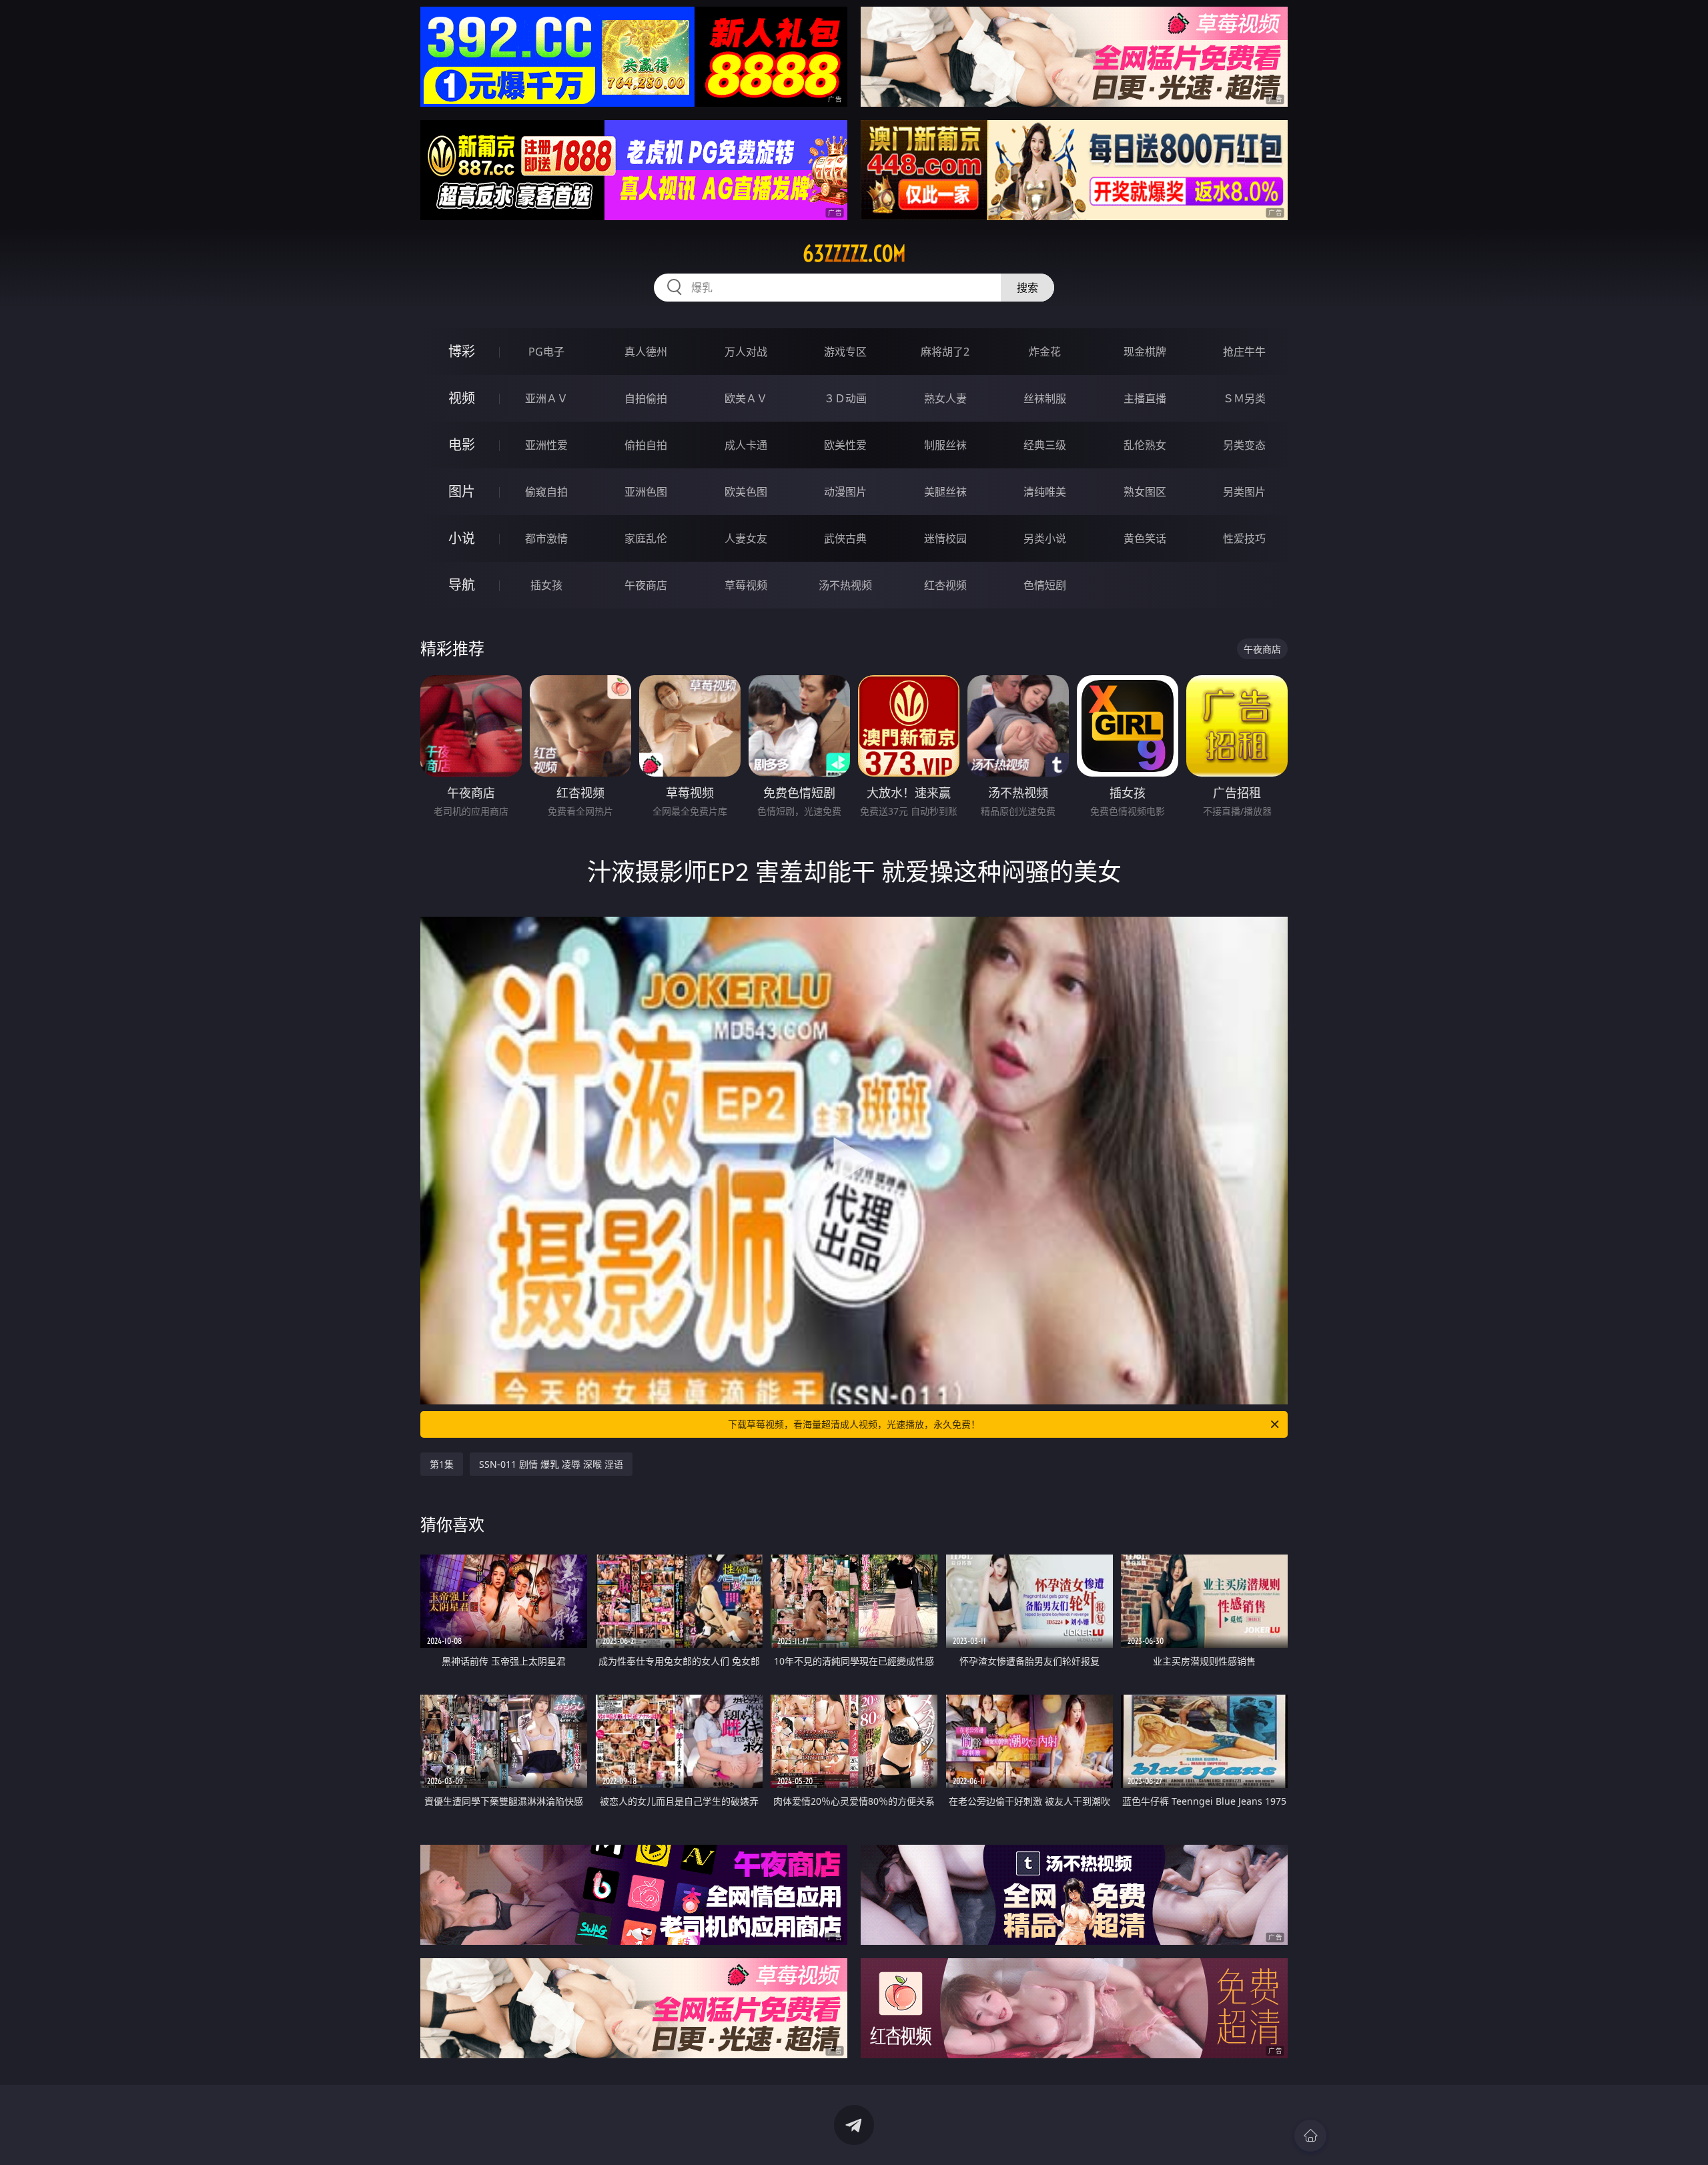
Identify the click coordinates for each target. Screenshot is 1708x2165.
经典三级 (1045, 445)
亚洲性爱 (546, 445)
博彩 (462, 351)
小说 (462, 538)
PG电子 (546, 352)
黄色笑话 (1145, 538)
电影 (462, 445)
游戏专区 (845, 352)
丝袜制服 (1045, 398)
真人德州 (646, 352)
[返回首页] (1310, 2136)
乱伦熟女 (1145, 445)
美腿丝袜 (945, 492)
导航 (462, 585)
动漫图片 (845, 492)
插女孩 (546, 585)
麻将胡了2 (945, 352)
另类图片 (1244, 492)
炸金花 (1045, 352)
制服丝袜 (945, 445)
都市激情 (546, 538)
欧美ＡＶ (746, 398)
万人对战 (746, 352)
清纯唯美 (1045, 492)
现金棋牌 (1145, 352)
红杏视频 (945, 585)
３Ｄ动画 (845, 398)
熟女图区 (1145, 492)
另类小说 (1045, 538)
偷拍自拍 (646, 445)
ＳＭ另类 (1244, 398)
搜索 (1027, 288)
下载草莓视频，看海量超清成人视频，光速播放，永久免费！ (854, 1424)
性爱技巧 (1244, 538)
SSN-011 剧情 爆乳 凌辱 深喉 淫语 (551, 1464)
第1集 (442, 1464)
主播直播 (1145, 398)
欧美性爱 (845, 445)
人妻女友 (746, 538)
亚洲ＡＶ (546, 398)
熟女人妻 (945, 398)
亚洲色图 (646, 492)
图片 (462, 491)
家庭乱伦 (646, 538)
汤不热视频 (845, 585)
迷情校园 (945, 538)
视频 (462, 398)
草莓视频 (746, 585)
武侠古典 (845, 538)
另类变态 (1244, 445)
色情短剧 (1045, 585)
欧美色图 (746, 492)
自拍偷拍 (646, 398)
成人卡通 (746, 445)
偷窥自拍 (546, 492)
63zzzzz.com (854, 254)
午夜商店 (646, 585)
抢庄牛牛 (1244, 352)
